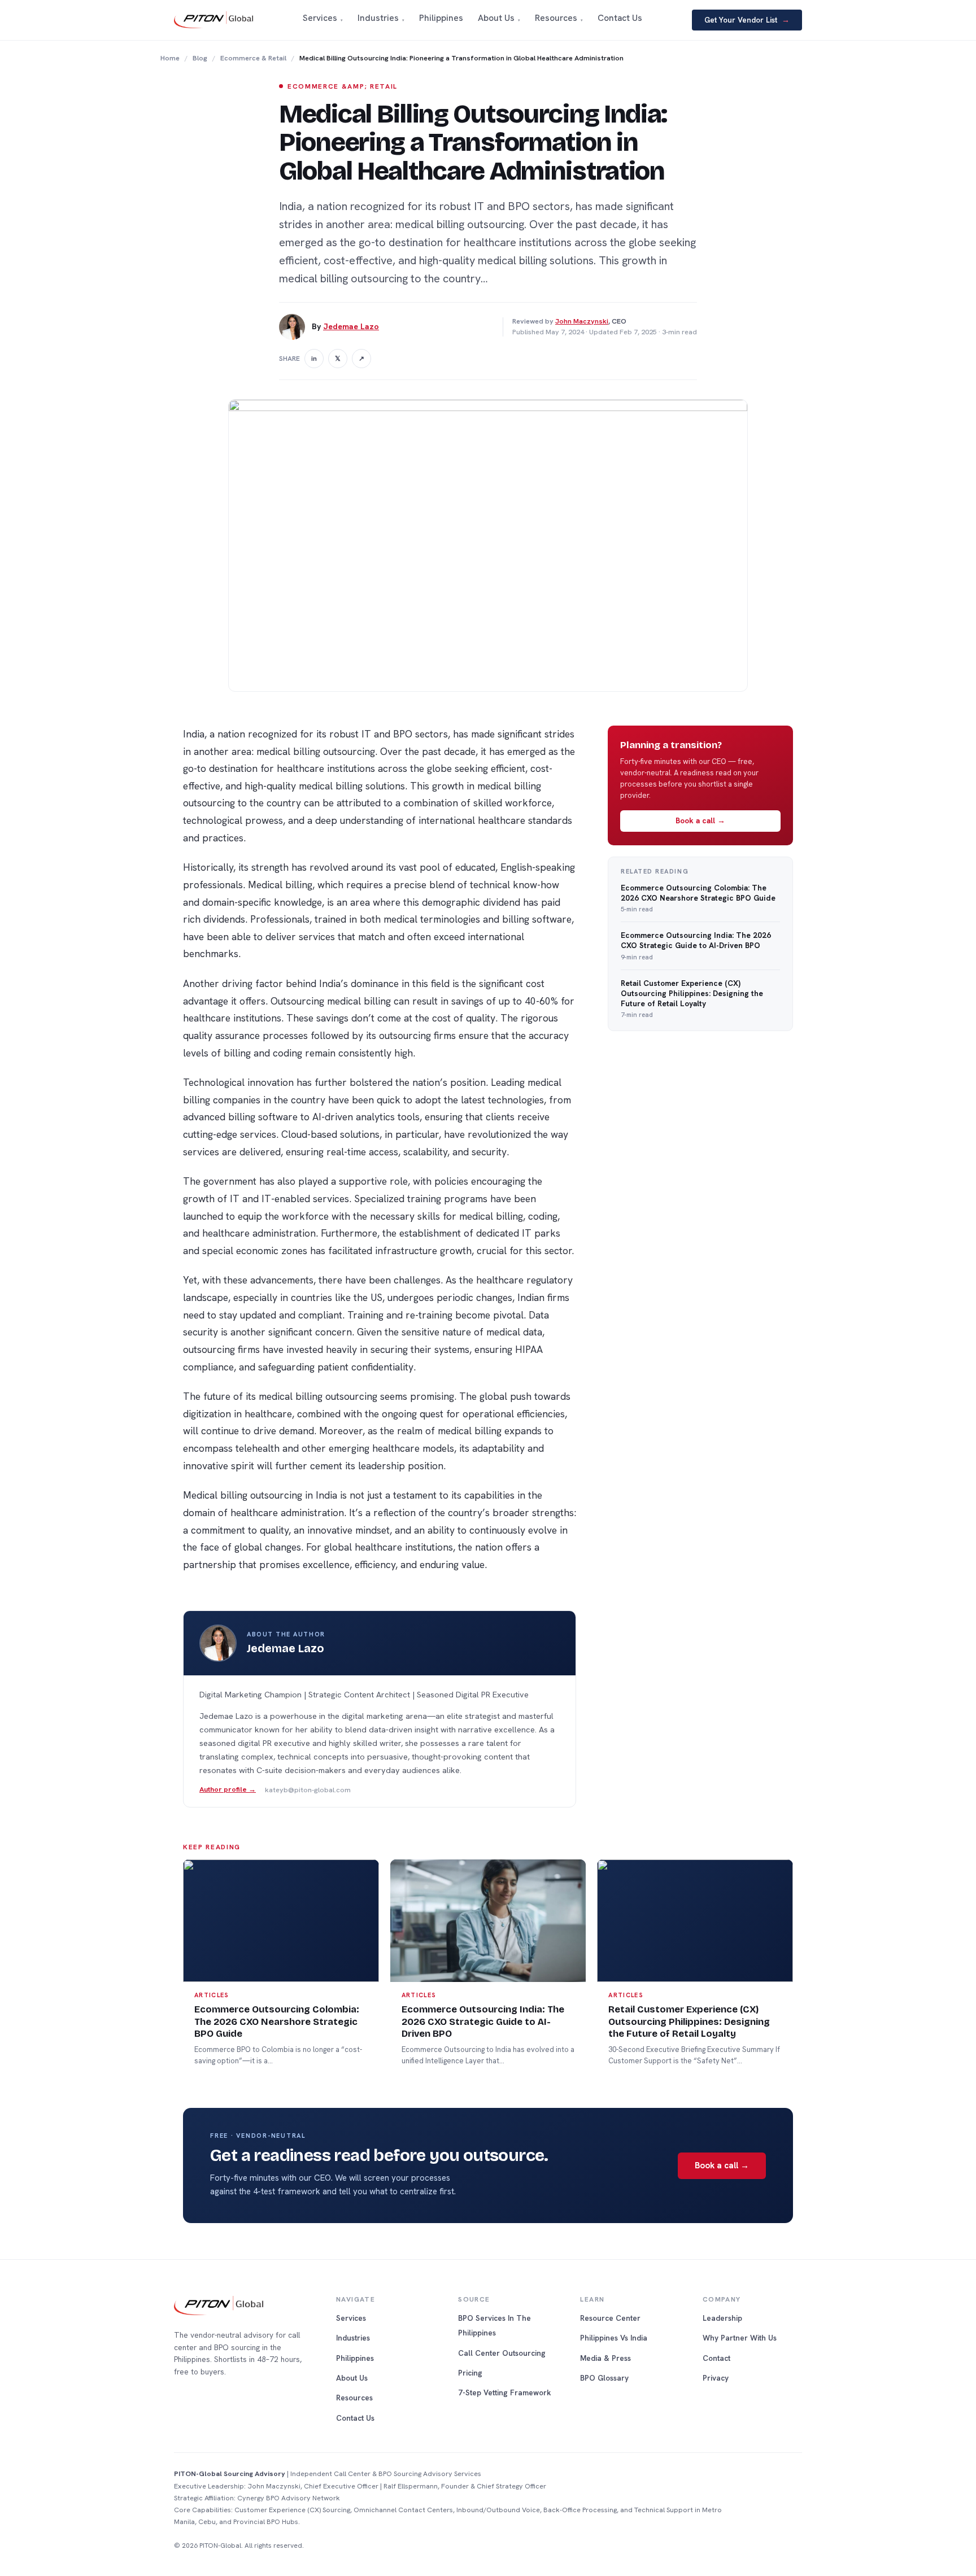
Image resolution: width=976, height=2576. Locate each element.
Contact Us (355, 2418)
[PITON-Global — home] (213, 20)
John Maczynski (582, 321)
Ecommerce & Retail (253, 58)
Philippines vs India (614, 2338)
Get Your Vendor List (747, 20)
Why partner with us (740, 2338)
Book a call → (700, 820)
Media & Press (605, 2358)
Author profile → (228, 1790)
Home (170, 58)
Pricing (470, 2373)
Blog (200, 58)
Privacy (716, 2378)
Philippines (355, 2358)
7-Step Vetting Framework (505, 2392)
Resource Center (610, 2318)
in (314, 359)
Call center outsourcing (502, 2353)
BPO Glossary (604, 2378)
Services (351, 2318)
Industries (353, 2338)
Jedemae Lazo (351, 326)
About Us (352, 2378)
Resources (354, 2398)
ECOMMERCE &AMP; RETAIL (343, 86)
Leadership (722, 2318)
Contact (716, 2358)
